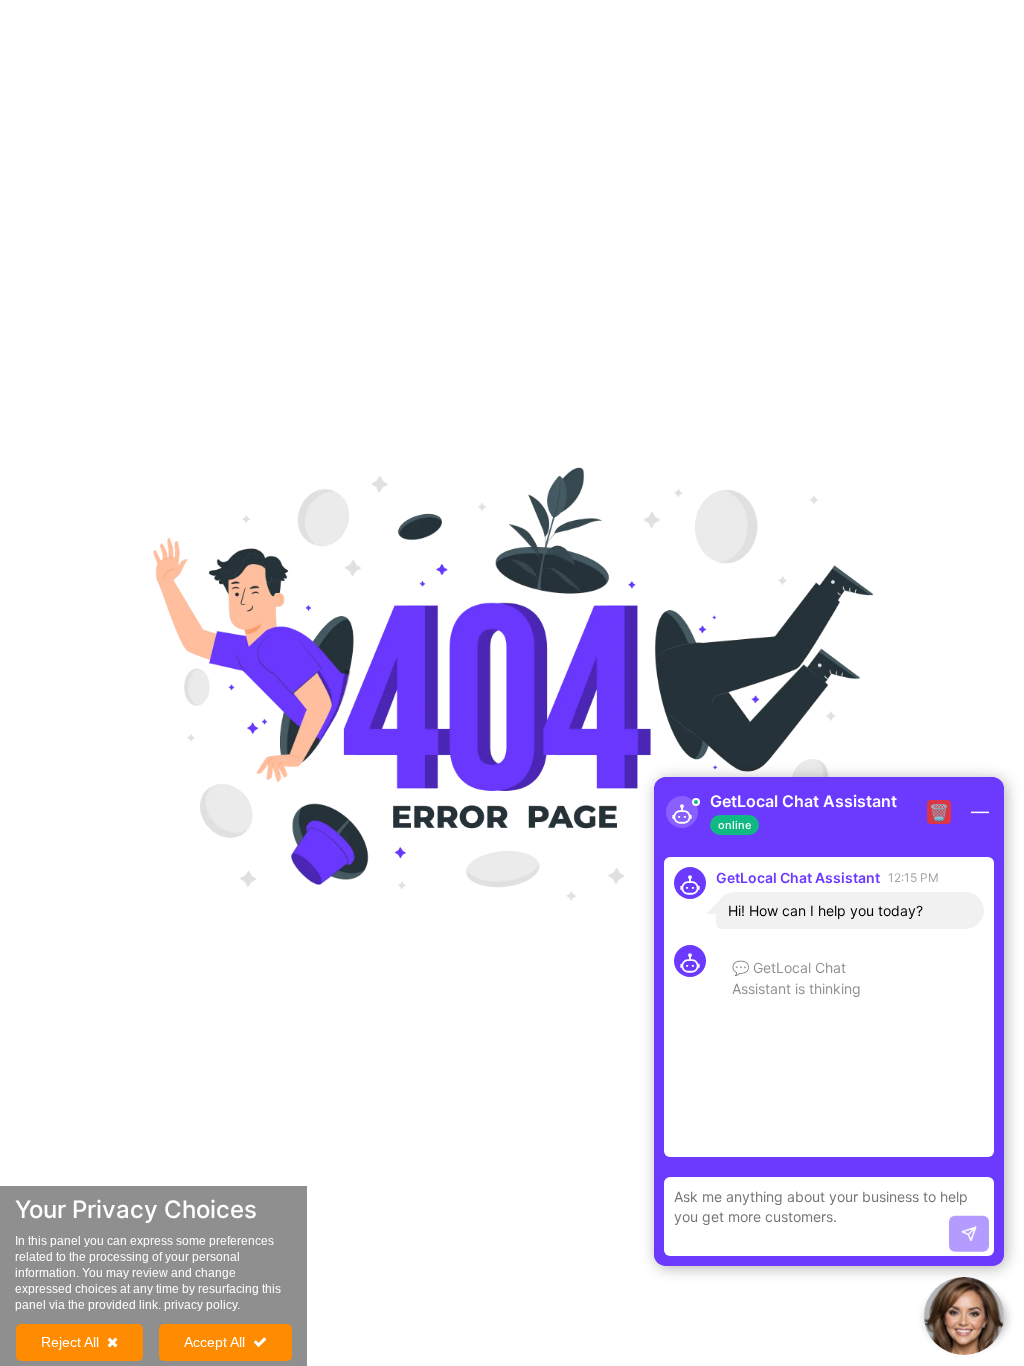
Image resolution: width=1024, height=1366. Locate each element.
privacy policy (200, 1305)
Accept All (214, 1342)
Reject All (70, 1342)
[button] (964, 1316)
